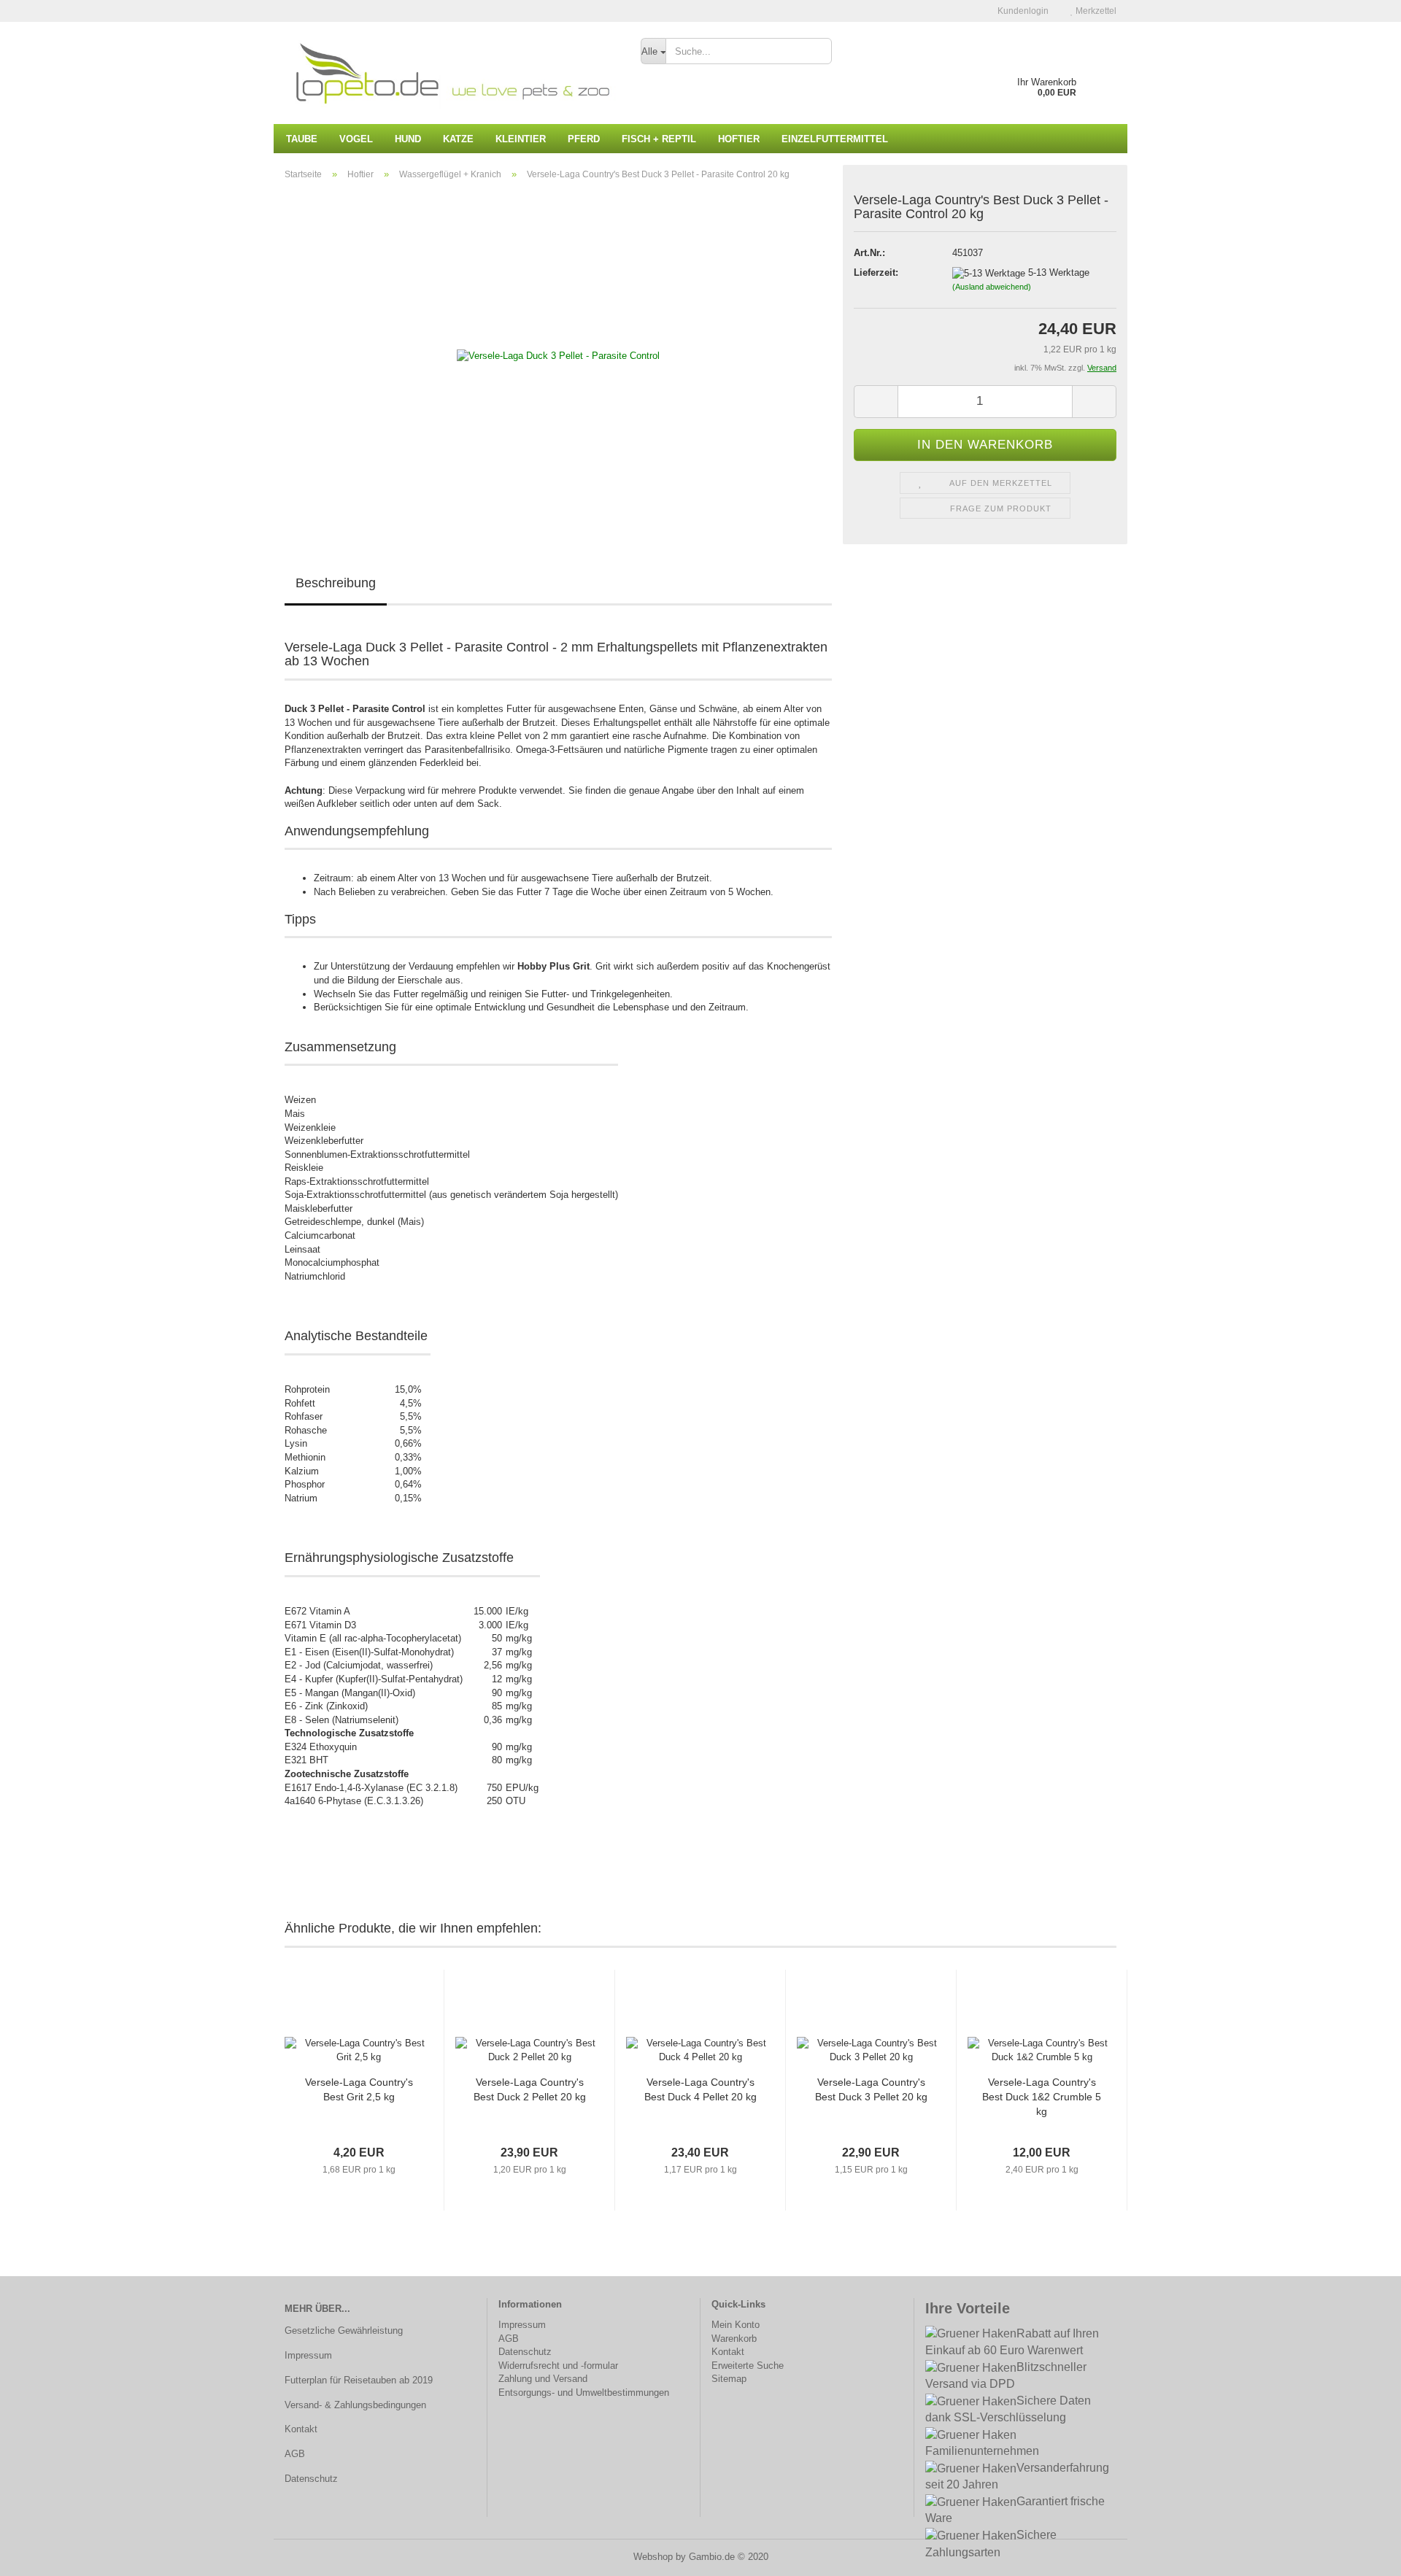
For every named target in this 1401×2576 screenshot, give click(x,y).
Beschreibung (336, 583)
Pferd (584, 139)
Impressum (308, 2355)
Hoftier (739, 139)
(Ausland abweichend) (992, 287)
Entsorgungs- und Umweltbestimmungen (584, 2393)
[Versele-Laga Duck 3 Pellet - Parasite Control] (558, 356)
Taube (302, 139)
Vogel (356, 139)
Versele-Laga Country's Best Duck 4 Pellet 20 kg (700, 2089)
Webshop (653, 2557)
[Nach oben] (1361, 2554)
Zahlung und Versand (543, 2379)
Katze (458, 139)
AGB (295, 2454)
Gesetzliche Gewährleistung (344, 2331)
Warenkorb (734, 2339)
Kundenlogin (1022, 11)
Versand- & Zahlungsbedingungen (355, 2405)
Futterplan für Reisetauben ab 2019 (359, 2380)
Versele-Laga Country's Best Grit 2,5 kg (359, 2089)
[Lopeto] (452, 73)
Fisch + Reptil (659, 139)
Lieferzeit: (876, 272)
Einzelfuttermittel (835, 139)
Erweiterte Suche (748, 2366)
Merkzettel (1095, 11)
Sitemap (729, 2379)
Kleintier (521, 139)
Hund (408, 139)
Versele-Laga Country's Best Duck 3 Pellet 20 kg (871, 2089)
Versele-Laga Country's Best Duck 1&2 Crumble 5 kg (1042, 2097)
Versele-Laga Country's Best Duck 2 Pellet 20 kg (530, 2089)
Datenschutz (311, 2479)
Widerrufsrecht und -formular (558, 2366)
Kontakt (301, 2429)
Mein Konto (736, 2325)
